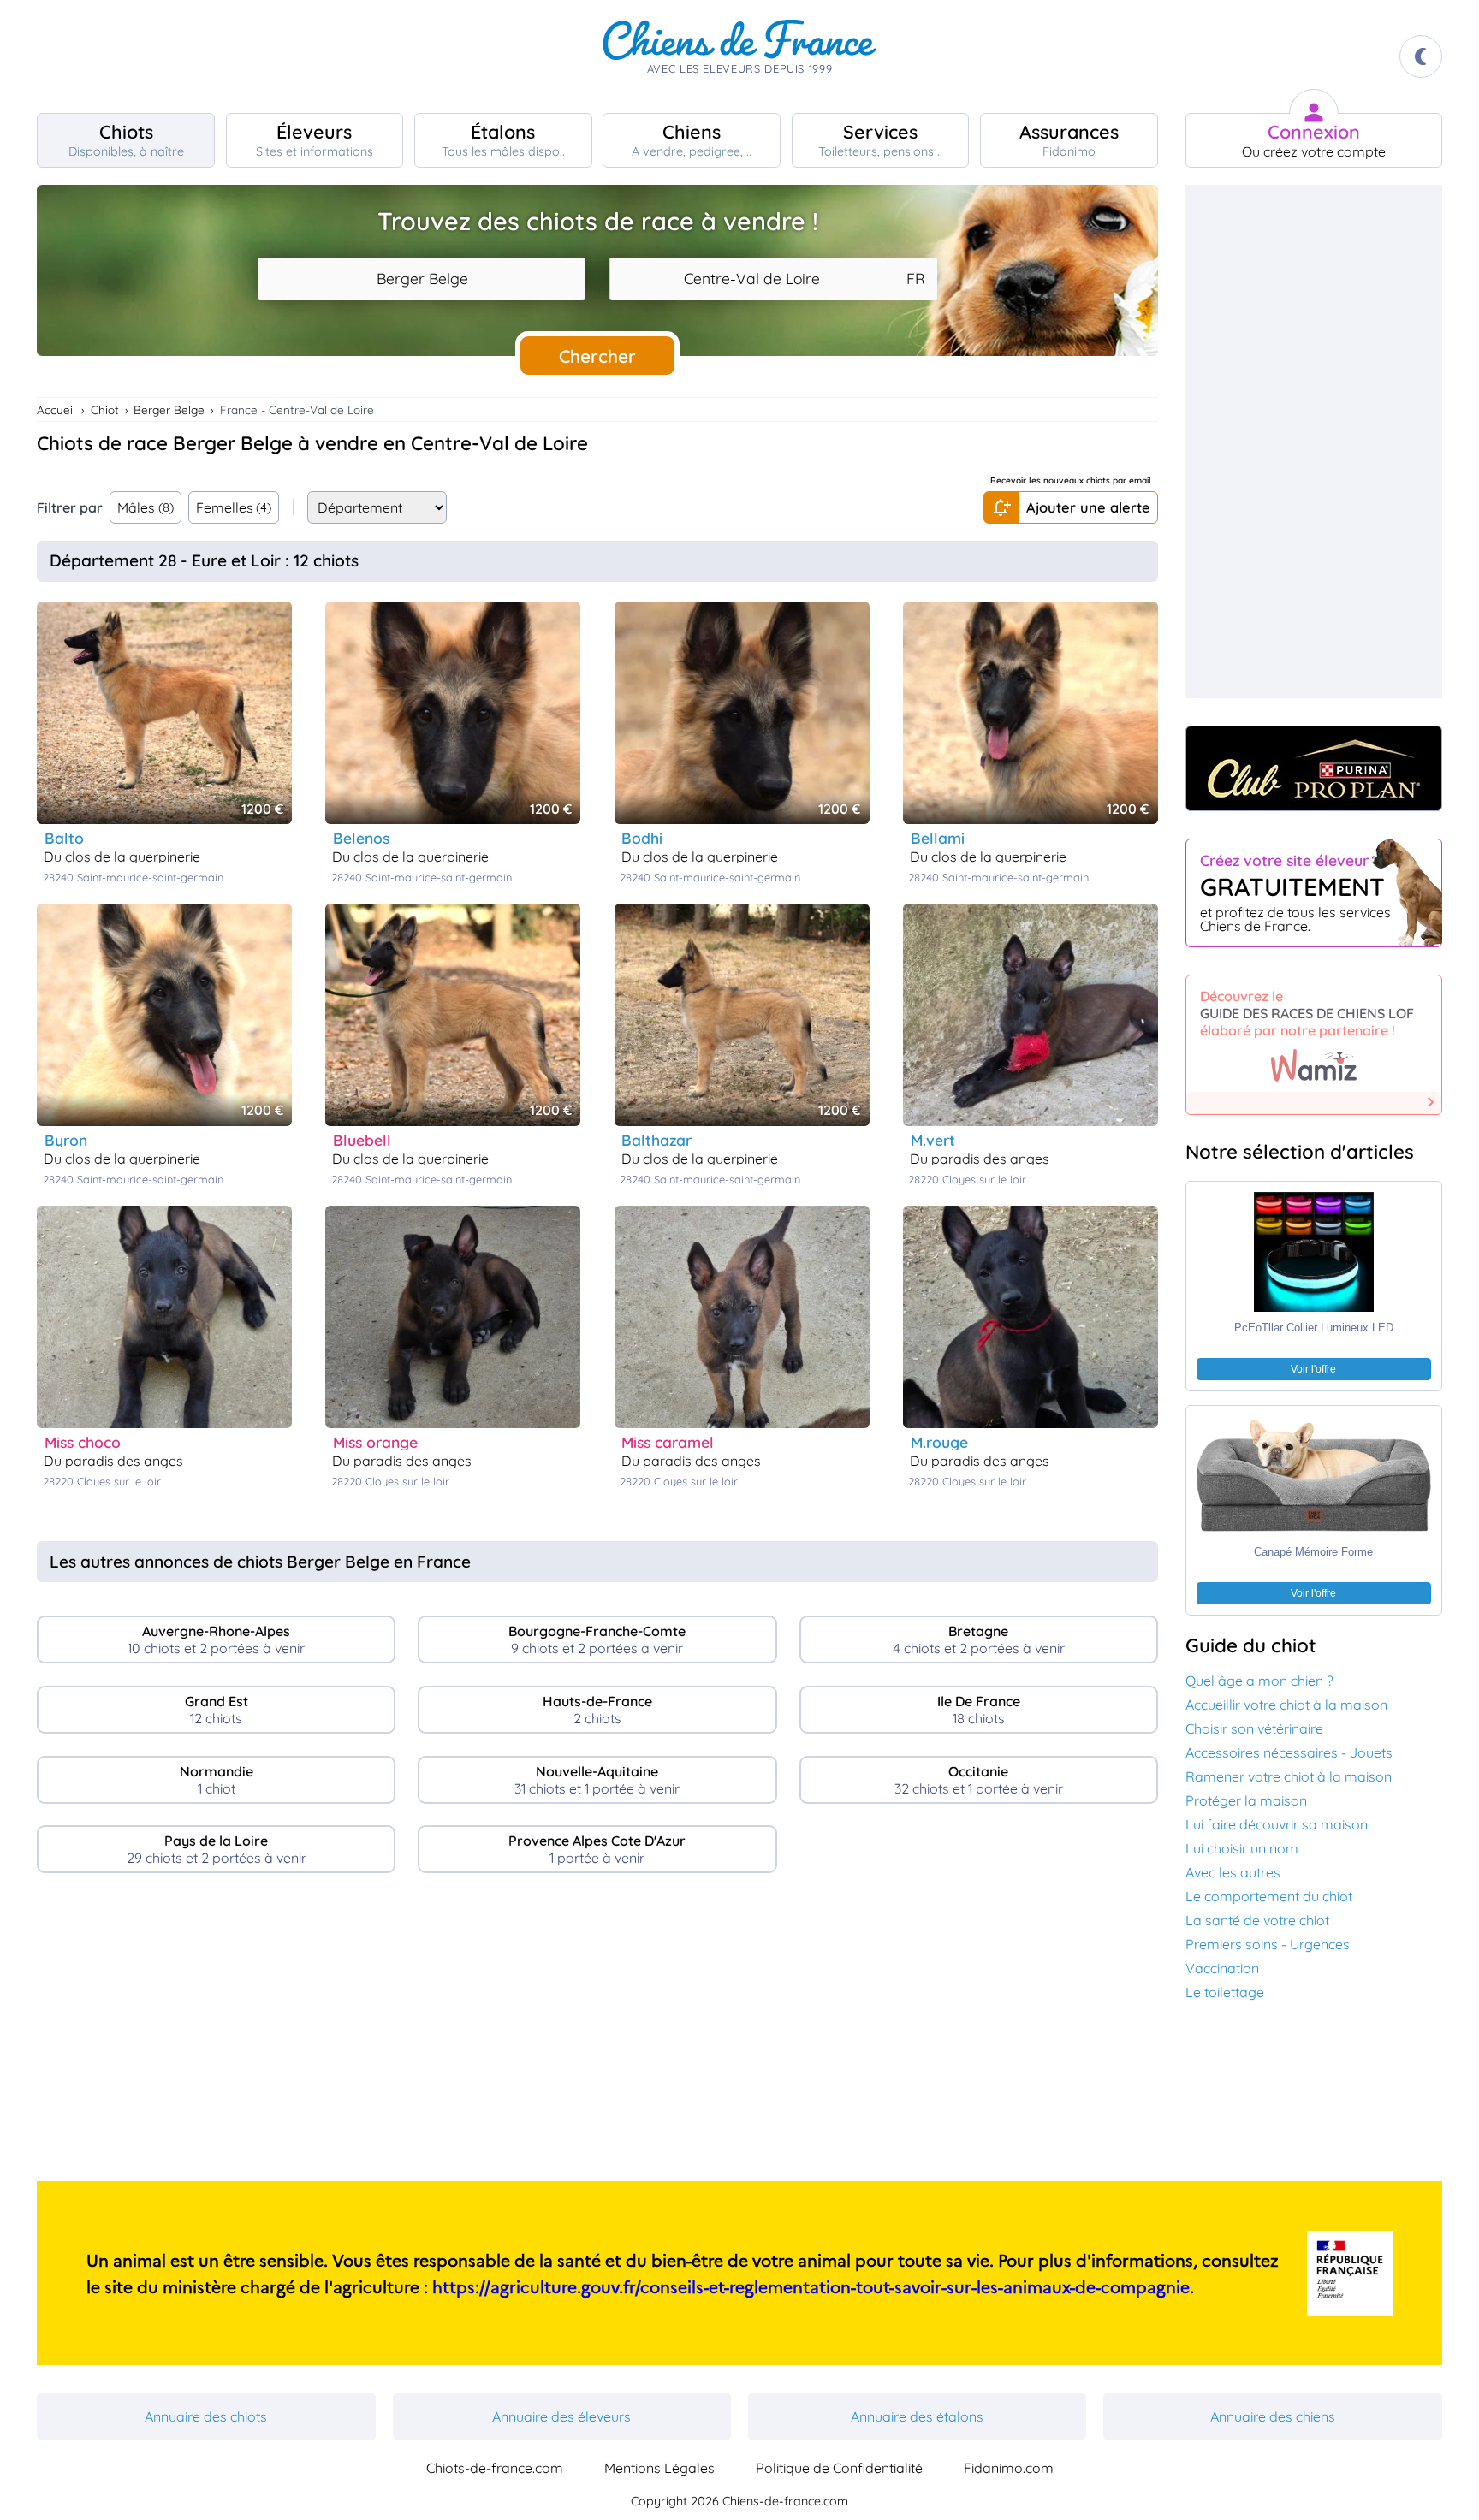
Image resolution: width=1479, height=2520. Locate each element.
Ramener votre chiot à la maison (1289, 1776)
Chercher (597, 356)
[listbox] (915, 279)
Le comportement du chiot (1269, 1896)
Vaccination (1222, 1968)
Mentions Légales (659, 2468)
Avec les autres (1233, 1872)
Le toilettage (1225, 1992)
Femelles (234, 507)
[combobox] (422, 279)
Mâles (146, 507)
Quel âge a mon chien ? (1259, 1681)
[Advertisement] (597, 2034)
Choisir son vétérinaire (1254, 1728)
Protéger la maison (1246, 1800)
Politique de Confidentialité (839, 2468)
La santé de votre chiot (1257, 1920)
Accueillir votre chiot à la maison (1286, 1705)
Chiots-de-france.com (495, 2468)
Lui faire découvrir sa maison (1277, 1824)
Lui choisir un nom (1242, 1848)
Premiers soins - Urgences (1268, 1944)
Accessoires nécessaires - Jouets (1289, 1752)
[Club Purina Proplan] (1314, 768)
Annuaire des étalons (917, 2416)
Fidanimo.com (1009, 2468)
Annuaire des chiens (1273, 2416)
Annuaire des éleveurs (561, 2416)
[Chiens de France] (739, 56)
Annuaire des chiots (206, 2416)
